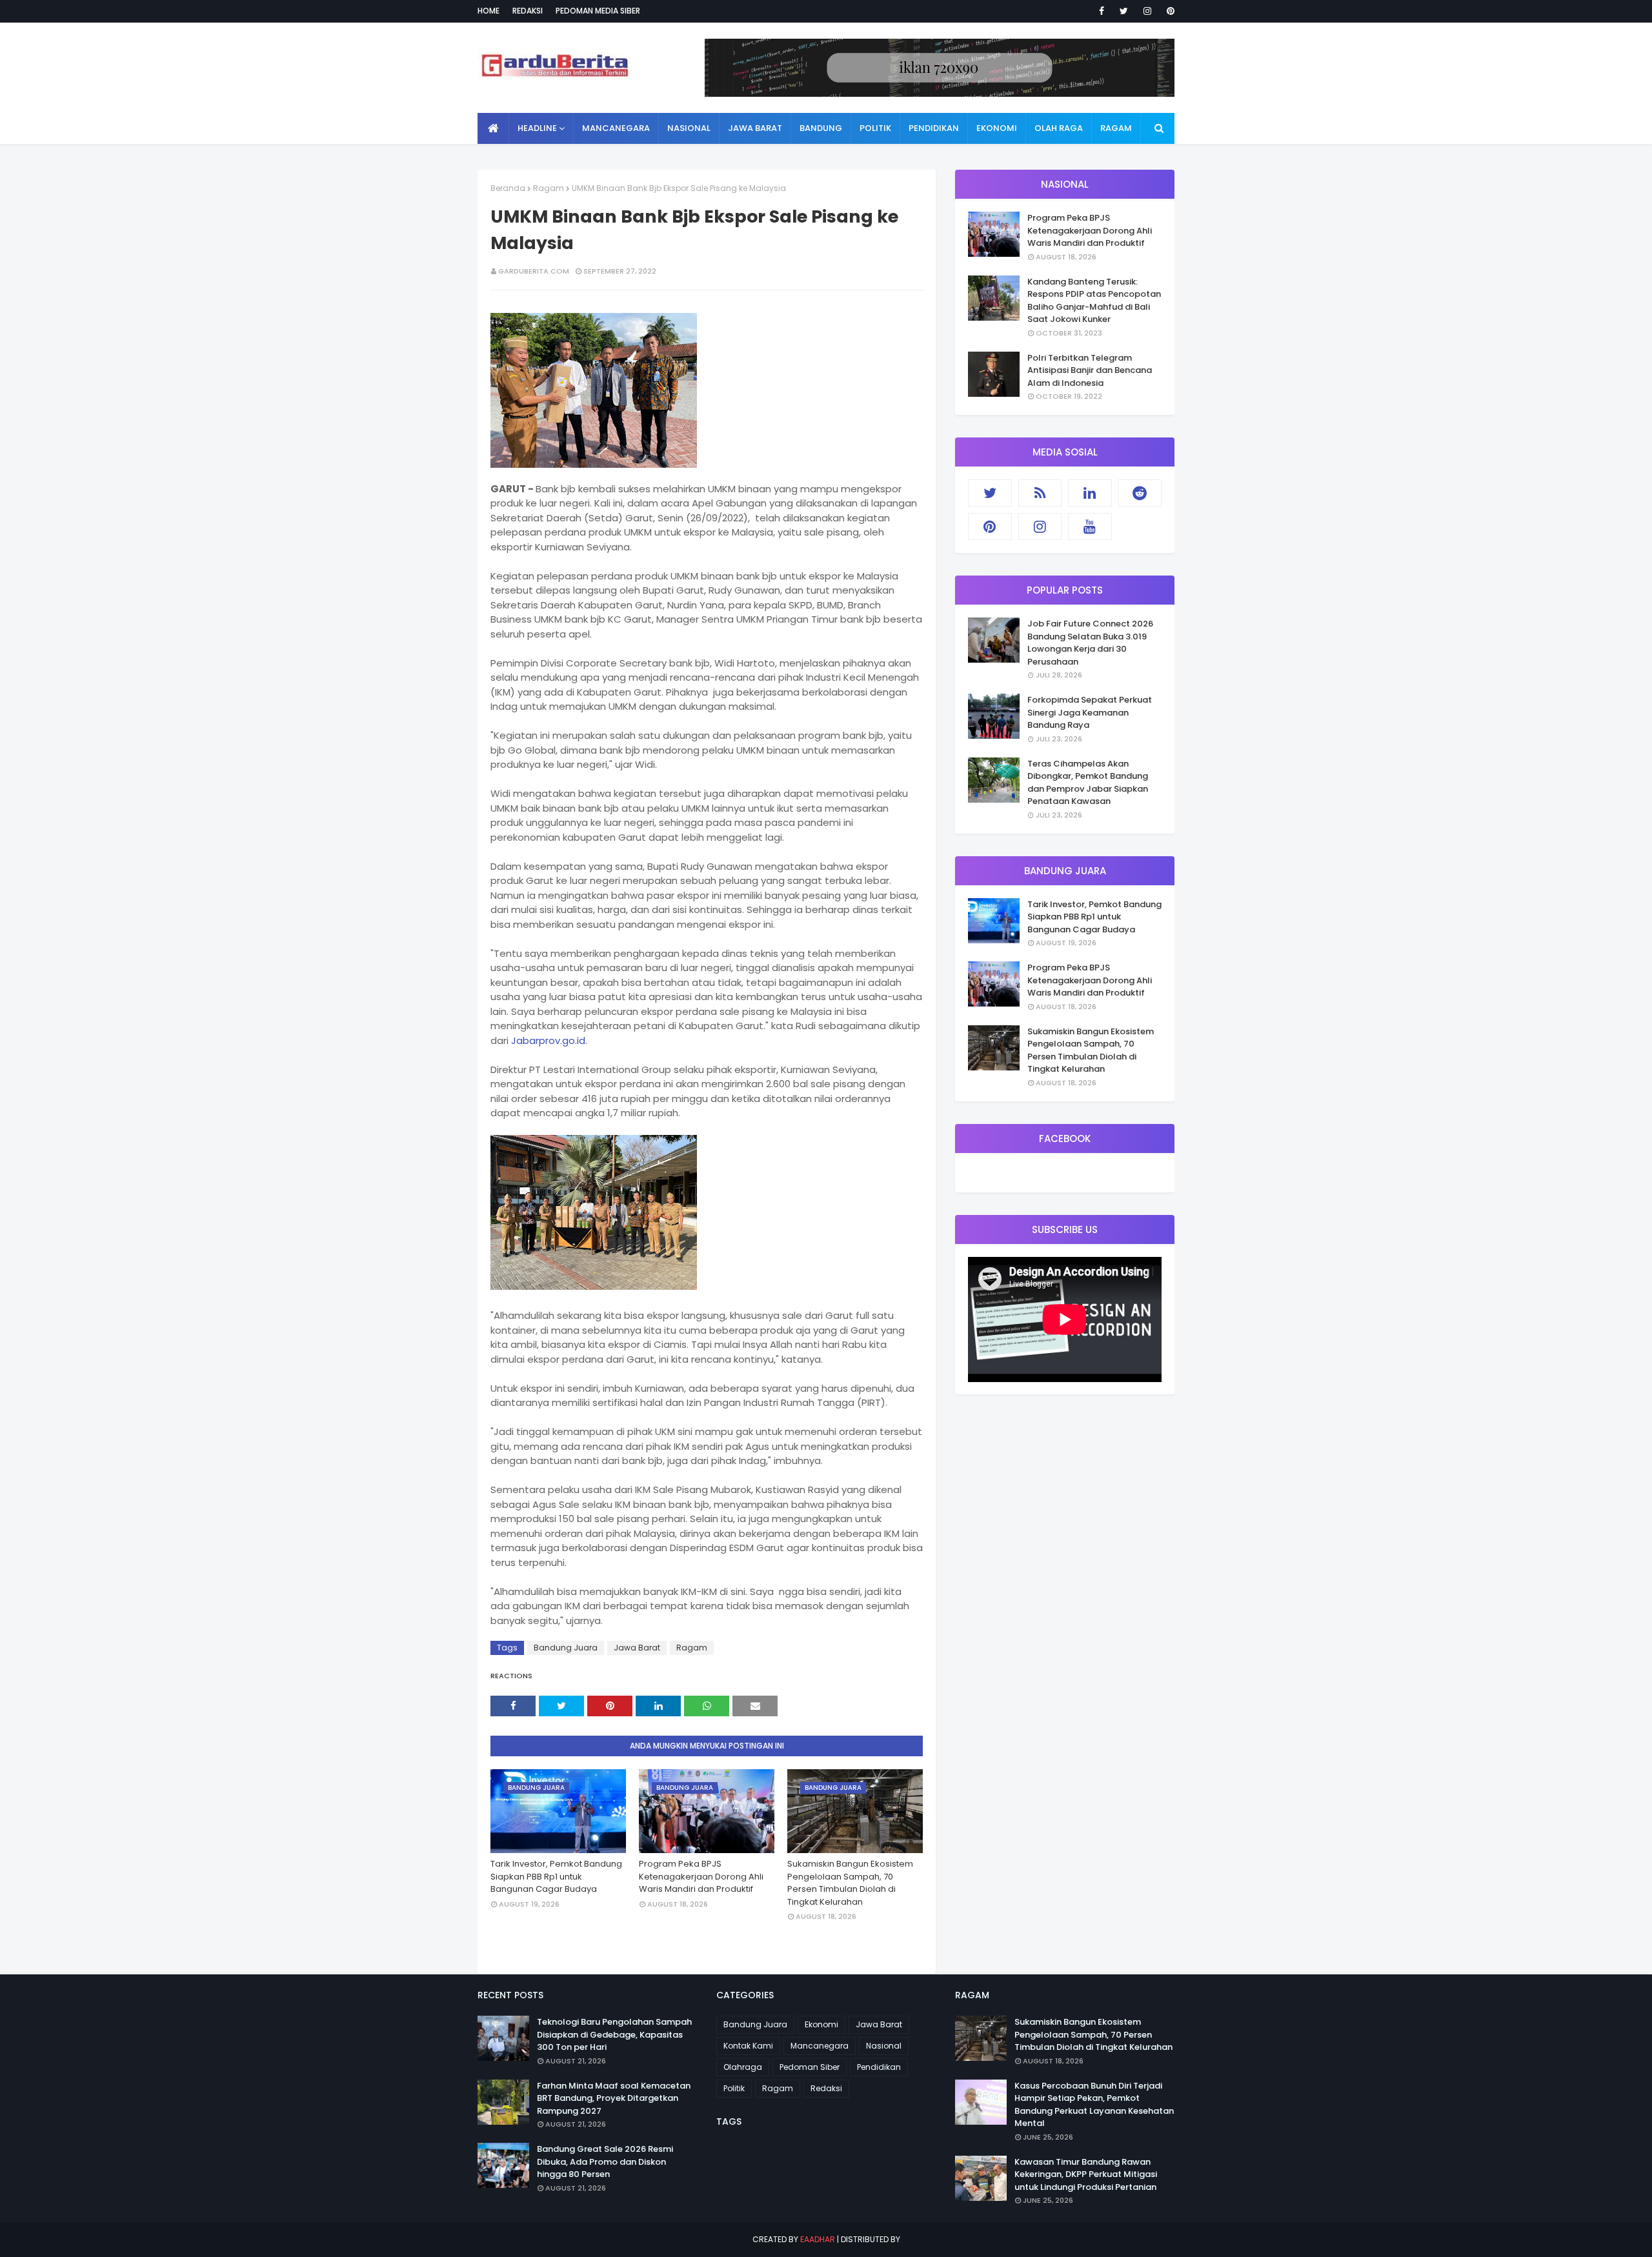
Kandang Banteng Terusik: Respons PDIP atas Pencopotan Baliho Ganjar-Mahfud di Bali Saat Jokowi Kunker (1094, 301)
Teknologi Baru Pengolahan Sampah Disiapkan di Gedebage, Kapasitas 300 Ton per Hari (614, 2034)
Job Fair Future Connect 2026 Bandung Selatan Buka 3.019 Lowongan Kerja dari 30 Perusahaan (1090, 643)
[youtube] (1090, 527)
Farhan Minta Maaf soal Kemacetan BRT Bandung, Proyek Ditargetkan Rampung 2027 (614, 2098)
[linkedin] (1090, 493)
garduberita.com (534, 271)
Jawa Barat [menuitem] (755, 128)
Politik (734, 2088)
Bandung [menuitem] (821, 128)
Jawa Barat (637, 1648)
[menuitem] (493, 128)
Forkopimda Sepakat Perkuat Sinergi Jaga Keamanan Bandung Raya (1090, 712)
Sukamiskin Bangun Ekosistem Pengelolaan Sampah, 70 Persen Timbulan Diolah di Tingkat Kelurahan (850, 1883)
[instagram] (1147, 11)
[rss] (1040, 493)
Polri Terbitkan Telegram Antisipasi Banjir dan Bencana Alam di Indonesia (1090, 370)
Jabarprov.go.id (548, 1040)
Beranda (508, 188)
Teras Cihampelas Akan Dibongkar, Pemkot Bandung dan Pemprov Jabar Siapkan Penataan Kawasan (1088, 783)
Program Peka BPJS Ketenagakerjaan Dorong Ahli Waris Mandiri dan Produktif (701, 1876)
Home (489, 11)
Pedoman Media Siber (598, 11)
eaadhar (818, 2239)
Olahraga (743, 2067)
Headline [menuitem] (537, 128)
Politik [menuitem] (875, 128)
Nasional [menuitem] (689, 128)
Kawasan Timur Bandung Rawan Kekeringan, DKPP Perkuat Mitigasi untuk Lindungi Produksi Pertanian (1086, 2174)
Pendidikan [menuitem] (934, 128)
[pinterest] (1168, 11)
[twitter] (1124, 11)
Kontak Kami (748, 2046)
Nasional (884, 2046)
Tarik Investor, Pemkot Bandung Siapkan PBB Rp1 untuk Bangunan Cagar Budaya (556, 1876)
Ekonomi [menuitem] (997, 128)
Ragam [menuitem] (1116, 128)
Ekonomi (821, 2024)
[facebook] (1102, 11)
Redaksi (528, 11)
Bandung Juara (566, 1648)
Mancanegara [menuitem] (616, 128)
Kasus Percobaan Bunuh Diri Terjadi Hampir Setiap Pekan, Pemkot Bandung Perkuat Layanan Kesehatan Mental (1094, 2105)
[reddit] (1140, 493)
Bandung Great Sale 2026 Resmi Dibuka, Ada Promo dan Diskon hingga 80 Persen (605, 2162)
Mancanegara (820, 2046)
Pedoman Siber (810, 2067)
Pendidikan (879, 2067)
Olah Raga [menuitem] (1059, 128)
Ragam (549, 188)
